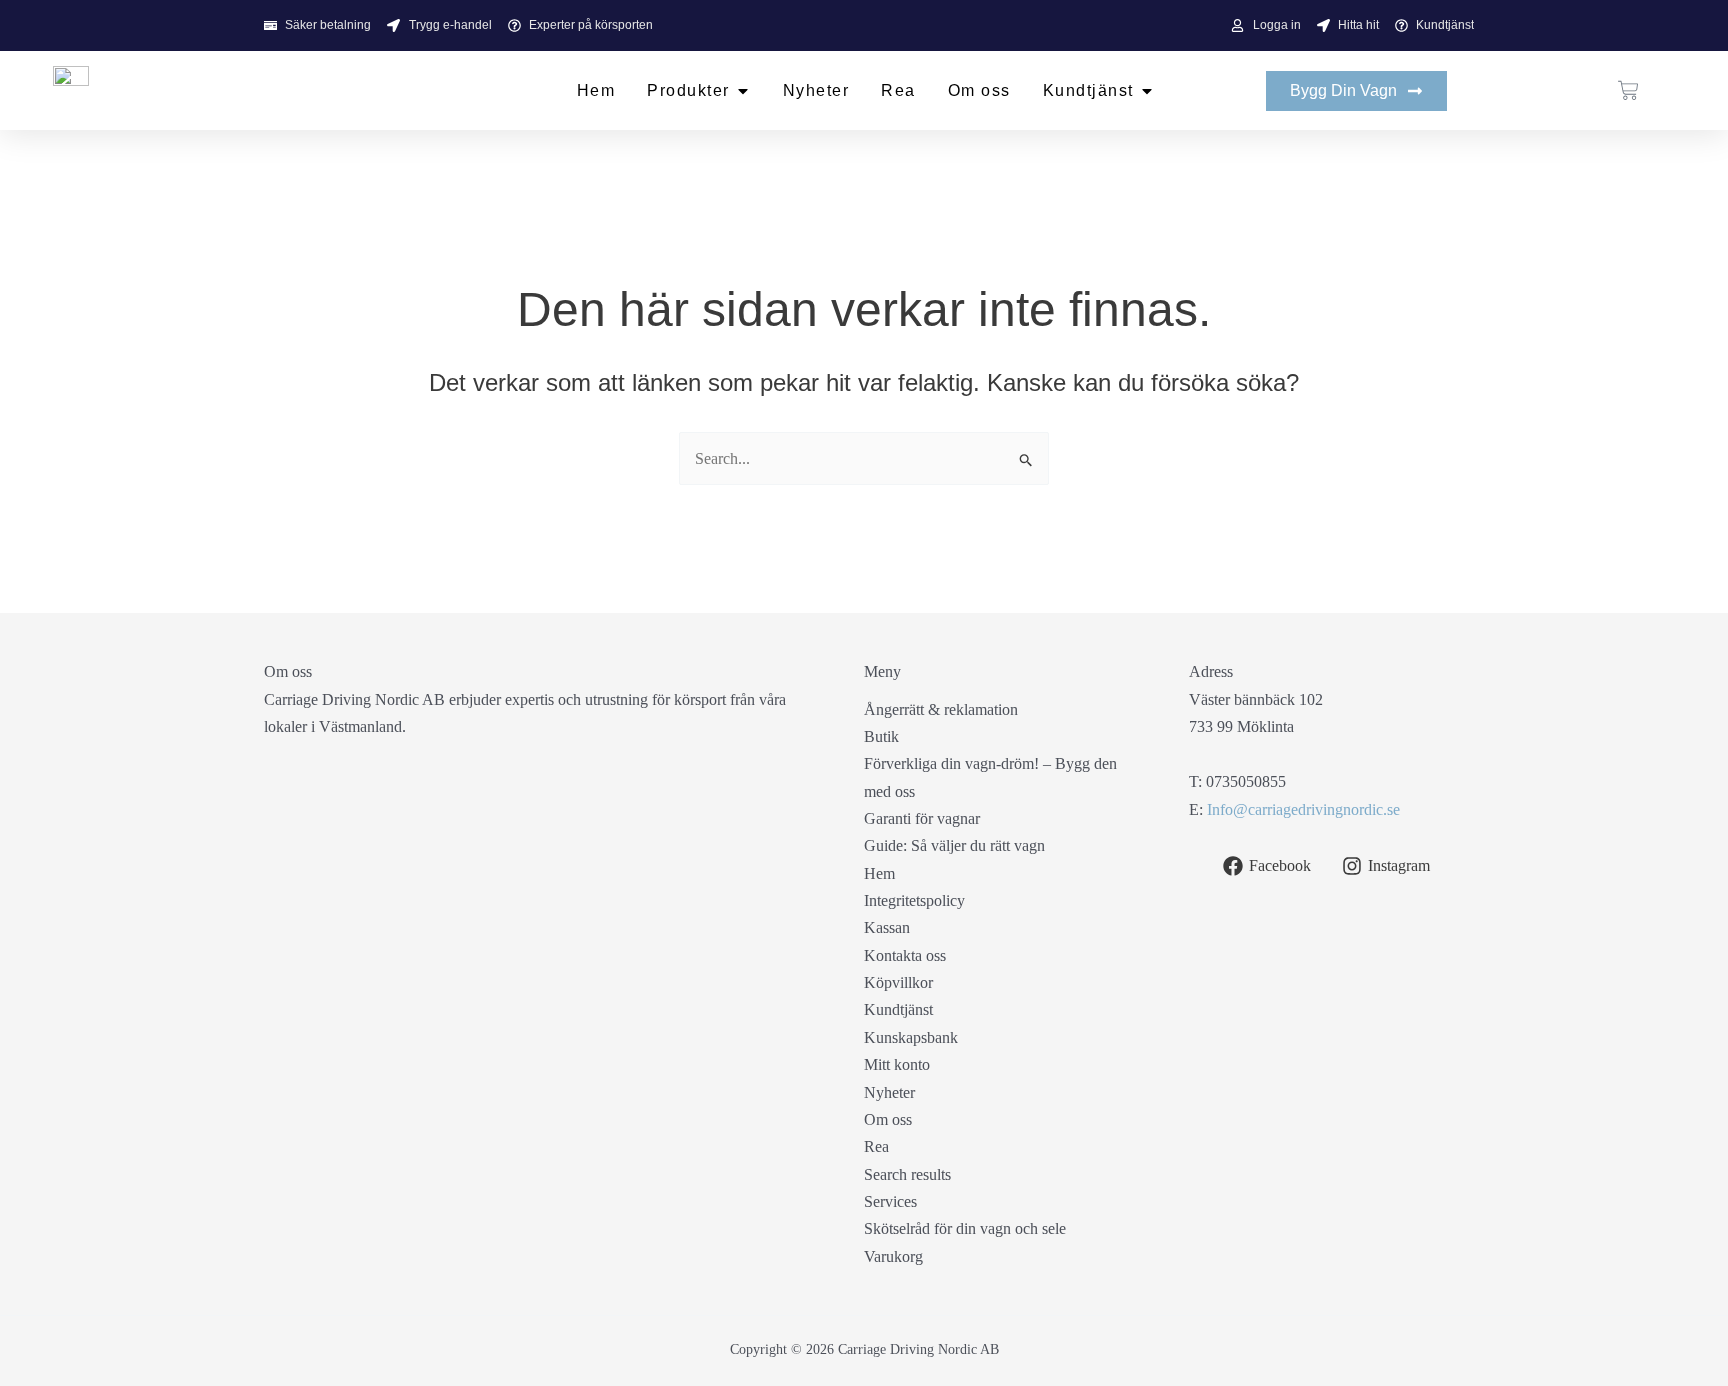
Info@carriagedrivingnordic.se (1303, 809)
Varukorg (893, 1256)
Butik (881, 736)
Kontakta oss (905, 955)
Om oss (888, 1119)
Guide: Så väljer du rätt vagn (954, 845)
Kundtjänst (898, 1009)
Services (890, 1201)
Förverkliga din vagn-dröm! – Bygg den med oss (990, 777)
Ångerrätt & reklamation (941, 709)
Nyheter (889, 1092)
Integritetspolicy (914, 900)
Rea (876, 1146)
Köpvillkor (898, 982)
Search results (907, 1174)
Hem (879, 873)
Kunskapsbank (911, 1037)
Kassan (887, 927)
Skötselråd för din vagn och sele (965, 1228)
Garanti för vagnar (922, 818)
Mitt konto (897, 1064)
